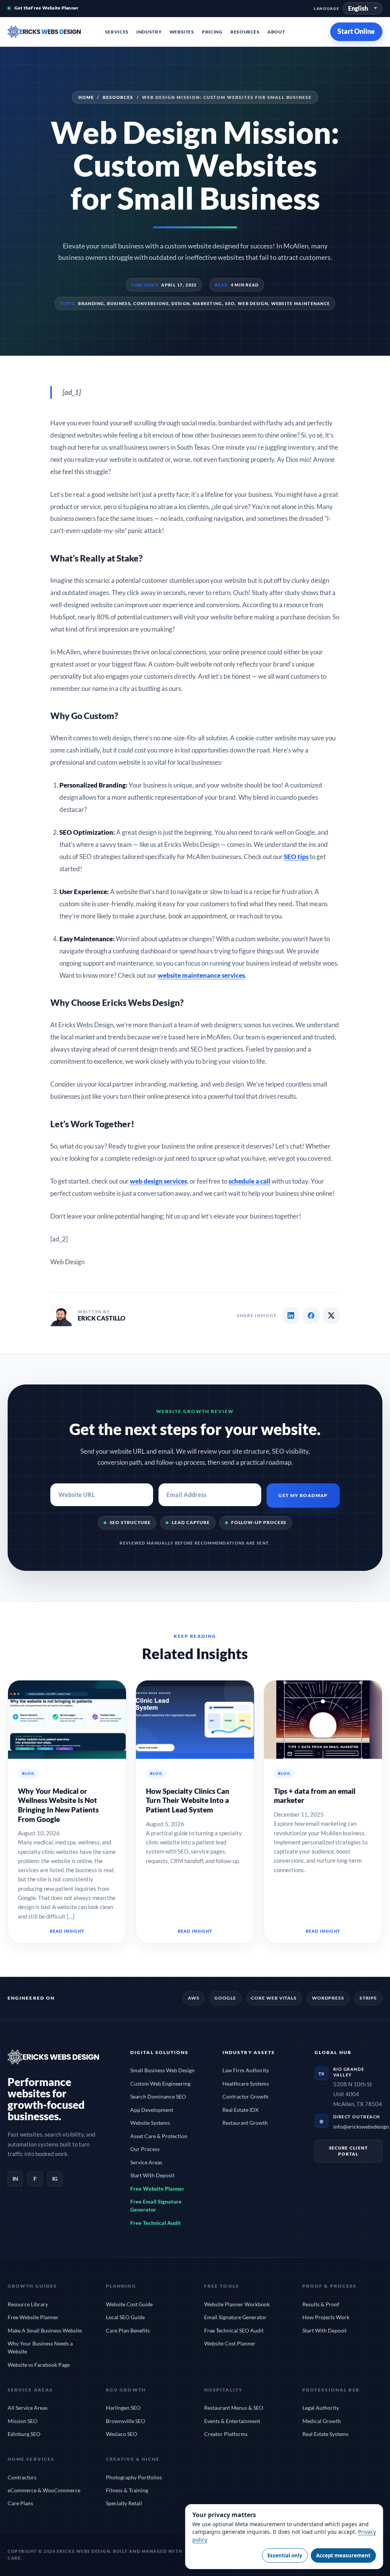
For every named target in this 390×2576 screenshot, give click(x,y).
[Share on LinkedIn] (291, 1316)
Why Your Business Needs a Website (40, 2347)
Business (119, 303)
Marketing (208, 303)
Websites (182, 32)
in (15, 2179)
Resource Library (28, 2304)
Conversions (151, 303)
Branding (91, 303)
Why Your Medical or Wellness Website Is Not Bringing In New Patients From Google (58, 1805)
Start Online (356, 31)
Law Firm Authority (246, 2070)
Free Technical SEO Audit (234, 2330)
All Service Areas (28, 2408)
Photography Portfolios (134, 2477)
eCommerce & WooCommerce (44, 2490)
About (276, 32)
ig (55, 2179)
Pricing (212, 32)
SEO (230, 303)
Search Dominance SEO (158, 2096)
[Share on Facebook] (311, 1316)
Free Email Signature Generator (156, 2205)
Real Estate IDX (241, 2110)
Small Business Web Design (162, 2070)
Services (117, 32)
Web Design (253, 303)
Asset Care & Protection (159, 2136)
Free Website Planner (157, 2189)
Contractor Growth (245, 2096)
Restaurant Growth (245, 2123)
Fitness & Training (127, 2490)
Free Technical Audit (156, 2223)
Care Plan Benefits (128, 2330)
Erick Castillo (101, 1318)
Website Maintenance (301, 303)
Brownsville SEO (125, 2421)
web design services (158, 1181)
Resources (245, 32)
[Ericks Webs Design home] (53, 32)
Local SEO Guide (125, 2317)
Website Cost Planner (230, 2343)
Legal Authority (321, 2408)
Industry (149, 32)
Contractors (22, 2477)
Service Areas (146, 2162)
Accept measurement (343, 2555)
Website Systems (150, 2123)
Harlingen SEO (123, 2408)
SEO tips (296, 857)
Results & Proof (321, 2304)
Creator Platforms (226, 2434)
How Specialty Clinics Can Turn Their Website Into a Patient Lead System (188, 1800)
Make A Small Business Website (45, 2330)
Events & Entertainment (232, 2421)
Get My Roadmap (303, 1495)
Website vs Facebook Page (39, 2365)
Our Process (145, 2149)
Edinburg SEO (24, 2434)
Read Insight (67, 1931)
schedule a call (249, 1181)
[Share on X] (331, 1316)
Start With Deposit (152, 2175)
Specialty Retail (124, 2503)
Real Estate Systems (325, 2434)
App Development (152, 2110)
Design (181, 303)
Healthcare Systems (246, 2084)
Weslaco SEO (121, 2434)
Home (86, 97)
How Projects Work (326, 2317)
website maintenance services (201, 975)
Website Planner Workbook (237, 2304)
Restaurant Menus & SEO (234, 2408)
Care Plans (20, 2503)
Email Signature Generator (235, 2317)
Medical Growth (322, 2421)
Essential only (285, 2555)
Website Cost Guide (129, 2304)
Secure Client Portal (349, 2151)
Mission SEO (22, 2421)
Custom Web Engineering (160, 2084)
